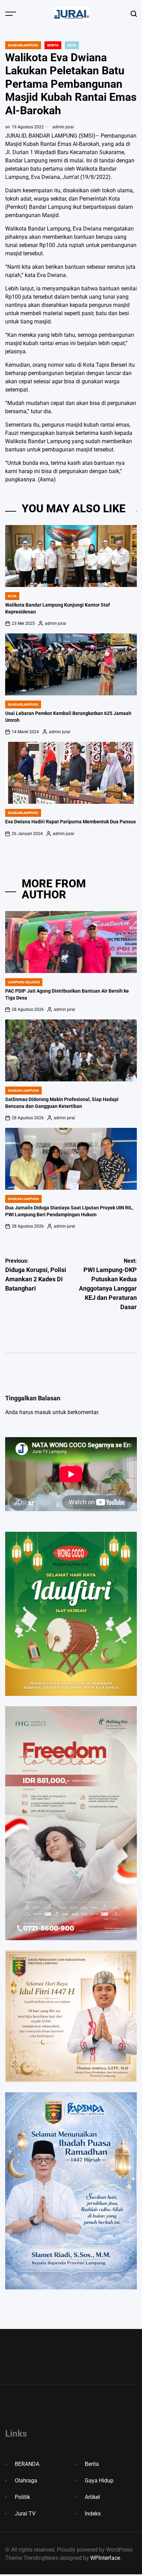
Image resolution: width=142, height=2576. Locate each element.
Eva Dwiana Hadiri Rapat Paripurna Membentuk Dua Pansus (70, 822)
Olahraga (26, 2481)
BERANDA (27, 2464)
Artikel (92, 2497)
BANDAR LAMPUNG (23, 1091)
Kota (72, 45)
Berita (53, 45)
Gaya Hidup (99, 2481)
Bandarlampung (23, 45)
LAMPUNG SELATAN (24, 982)
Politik (22, 2497)
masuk (43, 1412)
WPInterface (105, 2558)
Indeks (93, 2514)
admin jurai (63, 127)
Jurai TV (25, 2514)
